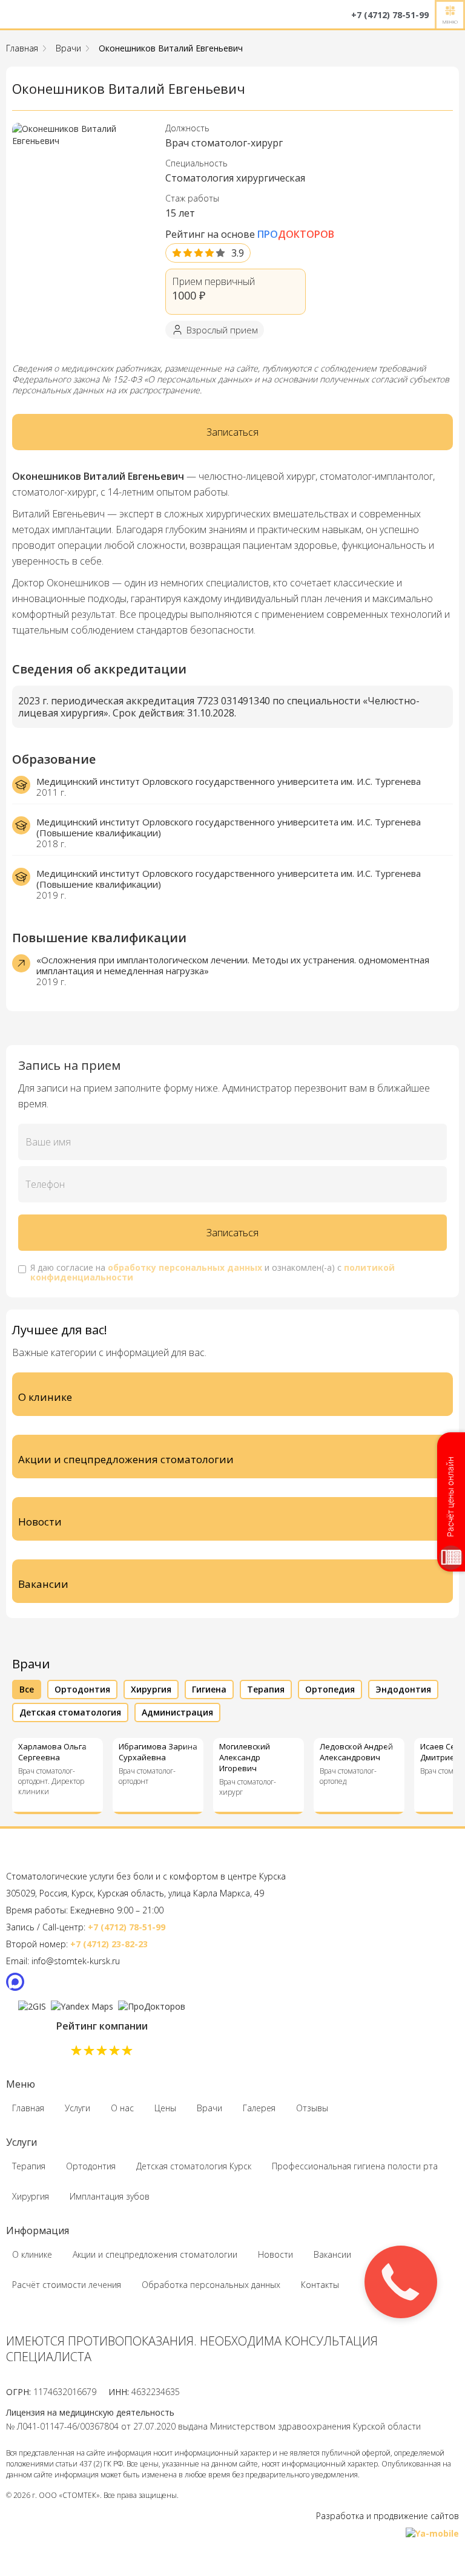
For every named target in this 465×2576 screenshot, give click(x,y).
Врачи (68, 48)
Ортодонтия (91, 2166)
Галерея (259, 2108)
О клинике (32, 2254)
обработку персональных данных (185, 1267)
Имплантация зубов (110, 2196)
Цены (165, 2108)
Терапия (29, 2166)
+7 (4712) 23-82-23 (109, 1944)
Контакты (320, 2285)
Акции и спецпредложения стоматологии (155, 2254)
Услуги (77, 2108)
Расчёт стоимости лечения (67, 2285)
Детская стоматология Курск (194, 2166)
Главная (22, 48)
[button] (450, 15)
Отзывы (312, 2108)
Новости (275, 2254)
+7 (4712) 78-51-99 (127, 1927)
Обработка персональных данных (211, 2285)
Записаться (232, 432)
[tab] (27, 1689)
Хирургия (31, 2196)
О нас (122, 2108)
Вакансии (332, 2254)
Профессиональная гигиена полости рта (355, 2166)
